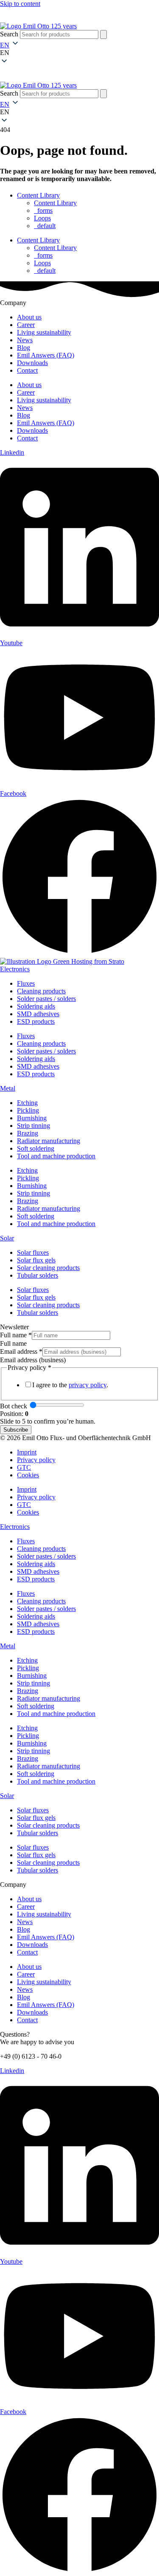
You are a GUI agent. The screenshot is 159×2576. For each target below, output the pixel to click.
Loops (42, 218)
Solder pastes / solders (46, 999)
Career (26, 325)
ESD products (36, 1021)
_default (45, 226)
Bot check (14, 1406)
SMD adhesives (38, 1014)
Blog (24, 348)
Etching (27, 1103)
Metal (8, 1088)
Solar (7, 1238)
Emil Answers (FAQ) (46, 355)
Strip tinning (33, 1126)
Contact (27, 370)
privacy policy (88, 1385)
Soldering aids (36, 1006)
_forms (43, 210)
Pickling (28, 1110)
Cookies (28, 1475)
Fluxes (26, 983)
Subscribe (16, 1430)
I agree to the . (70, 1385)
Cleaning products (41, 991)
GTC (24, 1467)
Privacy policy (36, 1460)
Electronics (15, 969)
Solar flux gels (36, 1260)
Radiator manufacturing (49, 1141)
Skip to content (20, 4)
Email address (21, 1351)
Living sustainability (44, 332)
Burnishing (32, 1118)
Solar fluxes (33, 1252)
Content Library (38, 195)
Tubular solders (38, 1275)
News (25, 340)
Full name (16, 1335)
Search (9, 34)
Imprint (27, 1452)
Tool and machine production (56, 1156)
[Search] (103, 34)
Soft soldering (36, 1148)
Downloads (32, 363)
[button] (79, 53)
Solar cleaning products (48, 1268)
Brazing (28, 1133)
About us (29, 317)
